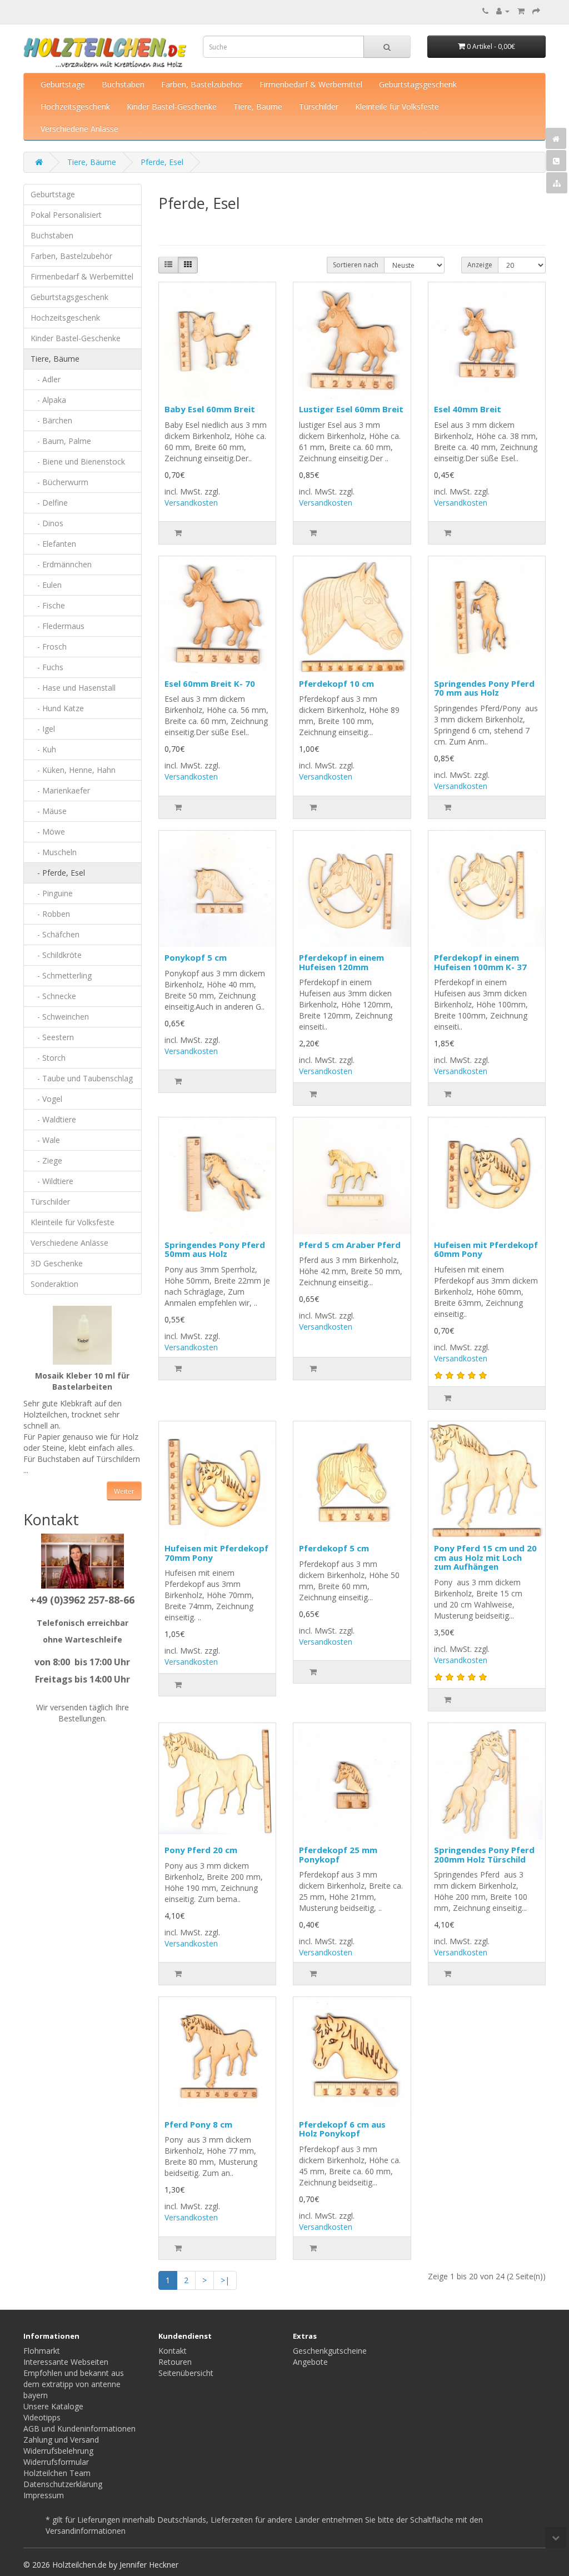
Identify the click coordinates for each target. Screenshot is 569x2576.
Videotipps (42, 2417)
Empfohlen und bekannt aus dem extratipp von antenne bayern (74, 2384)
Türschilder (319, 106)
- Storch (48, 1058)
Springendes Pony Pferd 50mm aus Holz (215, 1249)
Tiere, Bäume (258, 106)
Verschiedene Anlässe (79, 129)
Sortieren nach (356, 265)
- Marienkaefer (60, 790)
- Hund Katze (57, 708)
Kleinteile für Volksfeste (397, 106)
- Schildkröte (56, 955)
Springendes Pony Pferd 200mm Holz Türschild (484, 1854)
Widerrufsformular (56, 2462)
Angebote (310, 2362)
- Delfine (49, 503)
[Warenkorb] (521, 11)
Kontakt (173, 2351)
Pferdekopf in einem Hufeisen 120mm (341, 962)
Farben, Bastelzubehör (202, 84)
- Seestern (52, 1037)
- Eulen (46, 585)
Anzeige (480, 265)
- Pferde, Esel (58, 873)
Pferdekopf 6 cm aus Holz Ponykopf (342, 2129)
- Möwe (48, 832)
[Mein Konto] (503, 11)
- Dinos (47, 523)
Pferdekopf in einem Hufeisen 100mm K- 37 (480, 962)
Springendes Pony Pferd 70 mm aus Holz (484, 688)
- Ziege (46, 1160)
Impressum (44, 2495)
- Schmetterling (61, 975)
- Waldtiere (53, 1119)
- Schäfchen (55, 934)
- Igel (43, 729)
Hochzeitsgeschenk (75, 106)
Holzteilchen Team (57, 2473)
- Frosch (49, 647)
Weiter (124, 1491)
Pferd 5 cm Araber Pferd (350, 1245)
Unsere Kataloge (53, 2406)
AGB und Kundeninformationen (79, 2428)
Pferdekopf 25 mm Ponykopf (338, 1854)
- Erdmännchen (61, 564)
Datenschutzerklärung (63, 2484)
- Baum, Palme (61, 441)
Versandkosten (191, 503)
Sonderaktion (54, 1284)
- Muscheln (54, 852)
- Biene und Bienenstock (78, 461)
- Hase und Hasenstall (73, 688)
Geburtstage (63, 84)
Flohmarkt (42, 2351)
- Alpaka (48, 400)
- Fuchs (47, 667)
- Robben (50, 914)
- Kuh (43, 749)
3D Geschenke (57, 1263)
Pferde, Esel (162, 162)
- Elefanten (53, 544)
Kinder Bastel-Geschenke (172, 106)
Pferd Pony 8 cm (198, 2124)
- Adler (46, 379)
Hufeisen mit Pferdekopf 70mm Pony (216, 1553)
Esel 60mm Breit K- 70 (210, 683)
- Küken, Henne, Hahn (73, 770)
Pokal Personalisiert (66, 215)
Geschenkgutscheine (330, 2351)
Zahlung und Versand (61, 2440)
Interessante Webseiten (66, 2362)
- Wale (45, 1140)
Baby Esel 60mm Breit (210, 409)
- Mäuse (49, 811)
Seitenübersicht (186, 2373)
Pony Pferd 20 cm (201, 1850)
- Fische (48, 605)
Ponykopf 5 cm (196, 957)
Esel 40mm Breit (468, 409)
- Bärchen (51, 420)
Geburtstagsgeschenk (418, 84)
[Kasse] (536, 11)
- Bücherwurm (59, 482)
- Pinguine (52, 893)
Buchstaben (123, 84)
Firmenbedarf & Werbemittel (311, 84)
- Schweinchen (60, 1017)
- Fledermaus (58, 626)
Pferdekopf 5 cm (334, 1548)
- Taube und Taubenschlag (82, 1078)
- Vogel (46, 1099)
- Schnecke (53, 996)
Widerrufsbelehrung (58, 2451)
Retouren (175, 2362)
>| (225, 2280)
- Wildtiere (52, 1181)
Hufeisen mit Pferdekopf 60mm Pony (486, 1249)
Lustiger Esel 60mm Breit (351, 409)
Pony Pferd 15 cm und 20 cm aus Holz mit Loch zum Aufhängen (485, 1557)
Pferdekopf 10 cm (336, 683)
